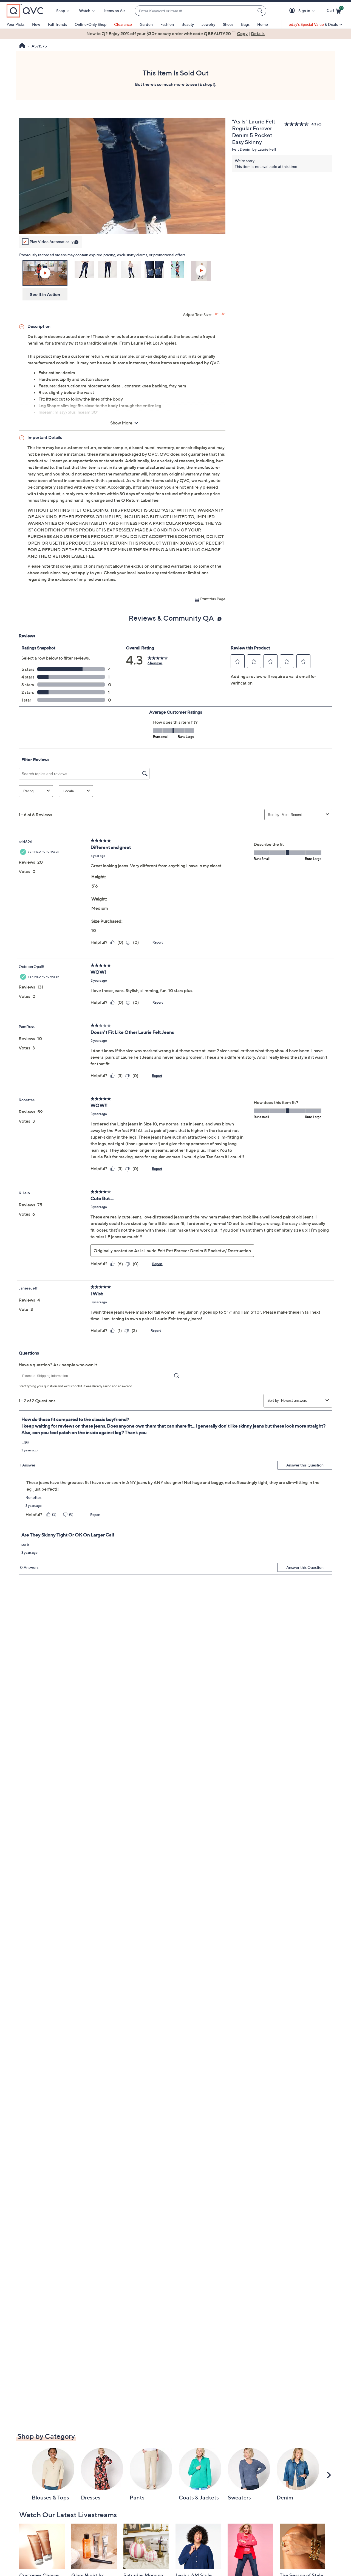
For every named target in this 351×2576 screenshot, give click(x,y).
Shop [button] (61, 11)
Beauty (188, 24)
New (36, 24)
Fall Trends (57, 24)
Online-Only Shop (90, 24)
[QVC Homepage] (22, 46)
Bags (245, 24)
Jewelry (208, 24)
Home (263, 24)
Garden (146, 24)
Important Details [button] (45, 437)
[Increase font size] (216, 314)
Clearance (123, 24)
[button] (293, 11)
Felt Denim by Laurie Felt (254, 149)
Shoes (228, 24)
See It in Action (45, 294)
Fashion (167, 24)
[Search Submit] (261, 11)
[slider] (122, 223)
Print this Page (213, 599)
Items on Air (115, 11)
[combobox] (195, 11)
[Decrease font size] (223, 314)
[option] (175, 33)
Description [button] (39, 326)
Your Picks (15, 24)
